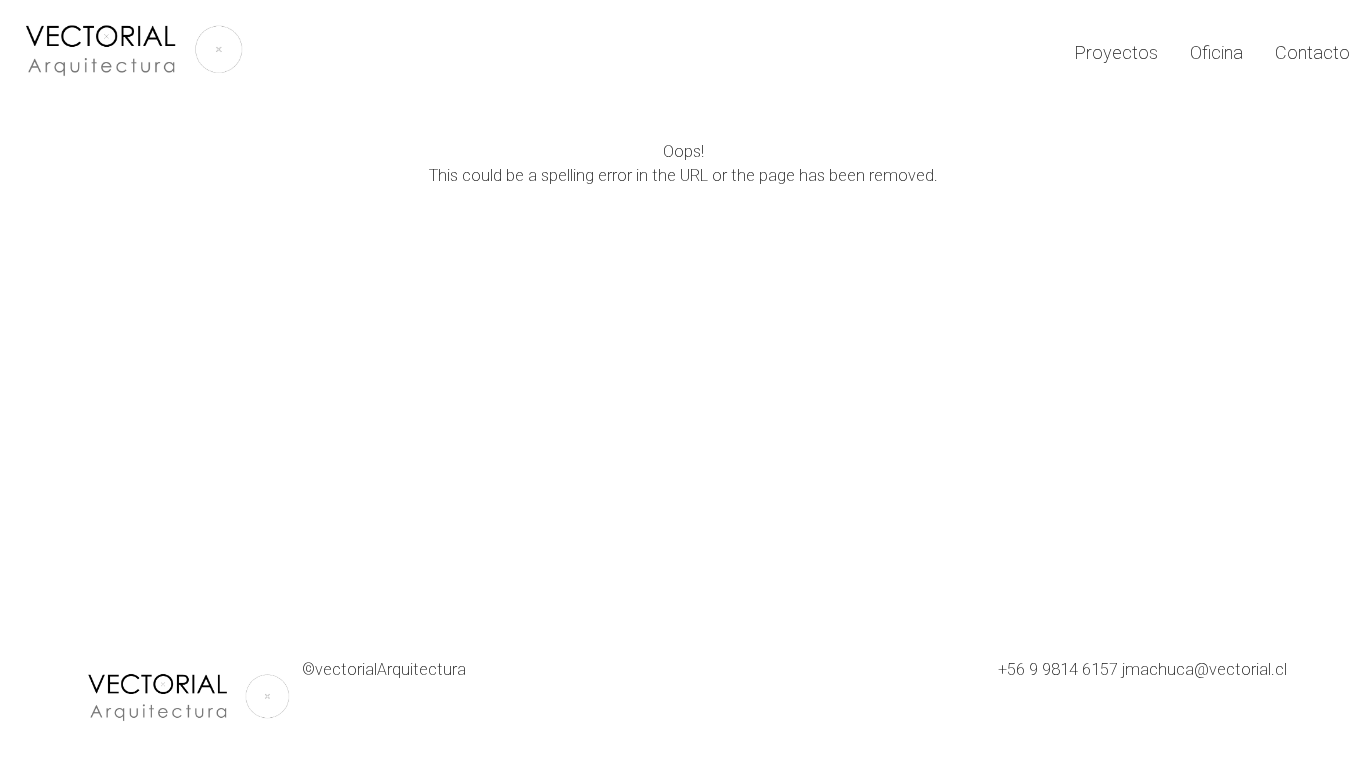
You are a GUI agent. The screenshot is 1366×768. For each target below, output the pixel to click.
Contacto (1312, 52)
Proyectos (1116, 52)
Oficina (1216, 52)
